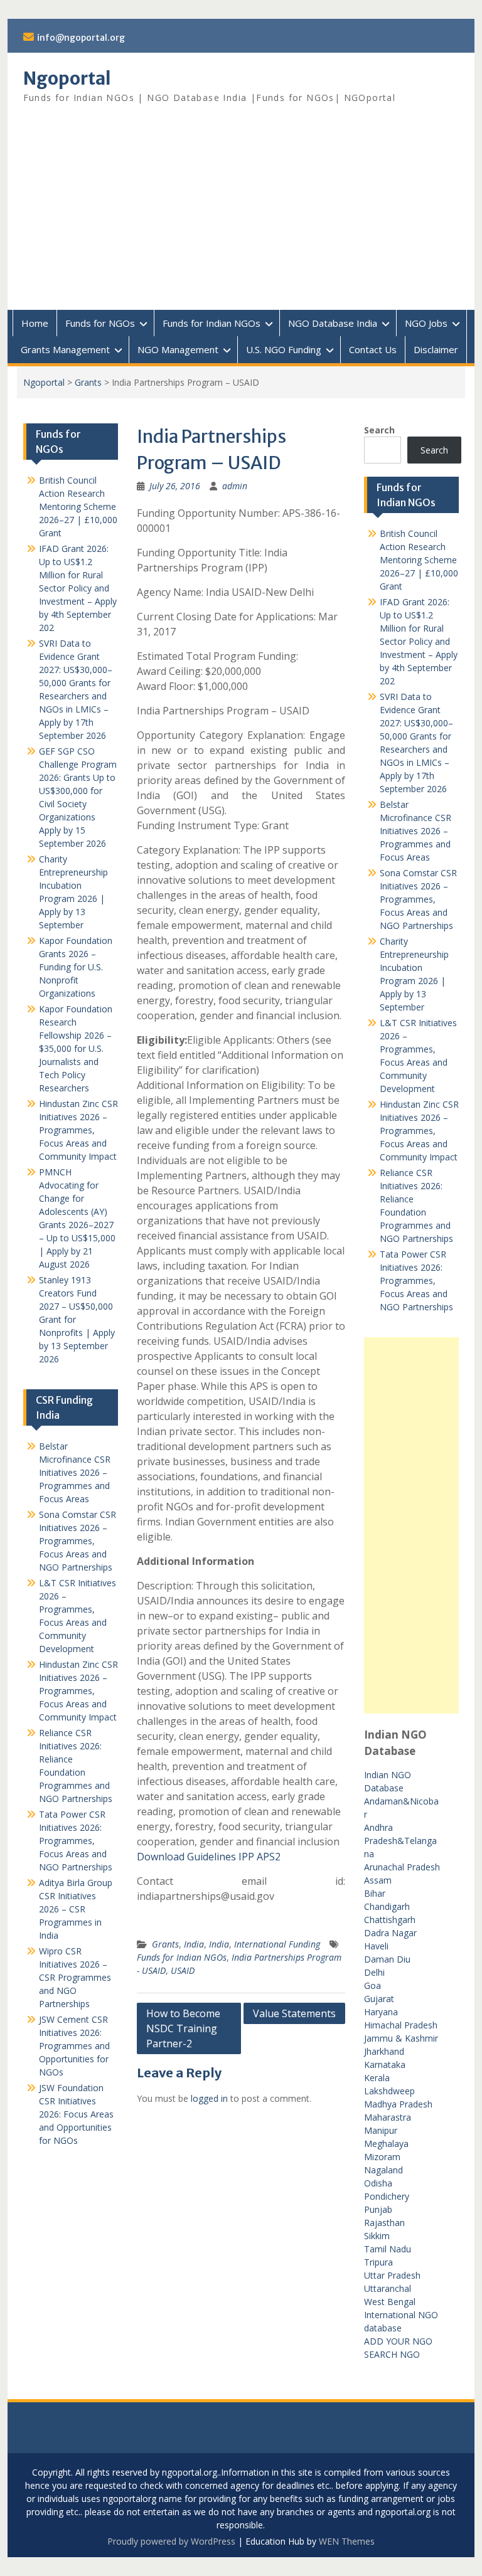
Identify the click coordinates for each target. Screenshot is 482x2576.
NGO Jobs (426, 323)
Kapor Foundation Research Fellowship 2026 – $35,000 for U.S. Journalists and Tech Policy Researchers (76, 1048)
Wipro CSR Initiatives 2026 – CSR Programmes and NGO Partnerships (75, 1977)
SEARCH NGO (392, 2354)
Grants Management (65, 349)
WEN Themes (347, 2541)
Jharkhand (384, 2051)
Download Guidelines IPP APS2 (209, 1857)
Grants (88, 382)
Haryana (381, 2012)
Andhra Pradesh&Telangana (400, 1841)
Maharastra (388, 2117)
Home (35, 323)
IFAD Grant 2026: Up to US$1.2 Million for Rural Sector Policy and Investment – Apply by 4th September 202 (419, 641)
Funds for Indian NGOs (212, 323)
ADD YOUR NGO (398, 2341)
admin (235, 486)
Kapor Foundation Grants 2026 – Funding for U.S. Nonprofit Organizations (76, 967)
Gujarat (379, 1999)
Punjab (378, 2209)
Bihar (375, 1893)
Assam (378, 1880)
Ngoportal (67, 78)
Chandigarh (387, 1906)
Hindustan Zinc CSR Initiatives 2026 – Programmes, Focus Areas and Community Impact (419, 1131)
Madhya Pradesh (398, 2104)
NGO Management (178, 349)
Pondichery (387, 2196)
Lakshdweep (389, 2091)
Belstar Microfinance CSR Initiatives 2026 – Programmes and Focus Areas (415, 831)
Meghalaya (386, 2144)
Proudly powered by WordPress (171, 2541)
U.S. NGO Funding (284, 349)
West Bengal (390, 2302)
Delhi (374, 1972)
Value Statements (294, 2013)
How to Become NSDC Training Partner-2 (183, 2028)
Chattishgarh (390, 1920)
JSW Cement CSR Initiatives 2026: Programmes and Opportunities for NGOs (74, 2046)
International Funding (277, 1944)
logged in (209, 2098)
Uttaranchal (388, 2288)
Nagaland (383, 2170)
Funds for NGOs (100, 323)
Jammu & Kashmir (401, 2038)
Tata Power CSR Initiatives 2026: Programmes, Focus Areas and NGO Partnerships (416, 1280)
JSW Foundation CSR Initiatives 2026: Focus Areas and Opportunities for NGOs (76, 2114)
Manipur (381, 2130)
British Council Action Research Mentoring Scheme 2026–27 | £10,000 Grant (419, 560)
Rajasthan (384, 2223)
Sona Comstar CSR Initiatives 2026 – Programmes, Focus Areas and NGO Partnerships (418, 899)
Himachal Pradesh (401, 2025)
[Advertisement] (241, 216)
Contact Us (373, 349)
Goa (372, 1985)
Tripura (378, 2262)
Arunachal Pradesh (402, 1867)
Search (379, 430)
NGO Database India (333, 323)
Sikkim (377, 2236)
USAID (183, 1970)
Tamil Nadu (388, 2249)
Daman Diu (387, 1959)
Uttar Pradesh (392, 2275)
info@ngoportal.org (81, 38)
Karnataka (385, 2065)
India (194, 1944)
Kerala (377, 2078)
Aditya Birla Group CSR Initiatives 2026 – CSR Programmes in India (76, 1909)
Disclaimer (436, 349)
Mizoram (382, 2157)
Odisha (378, 2183)
